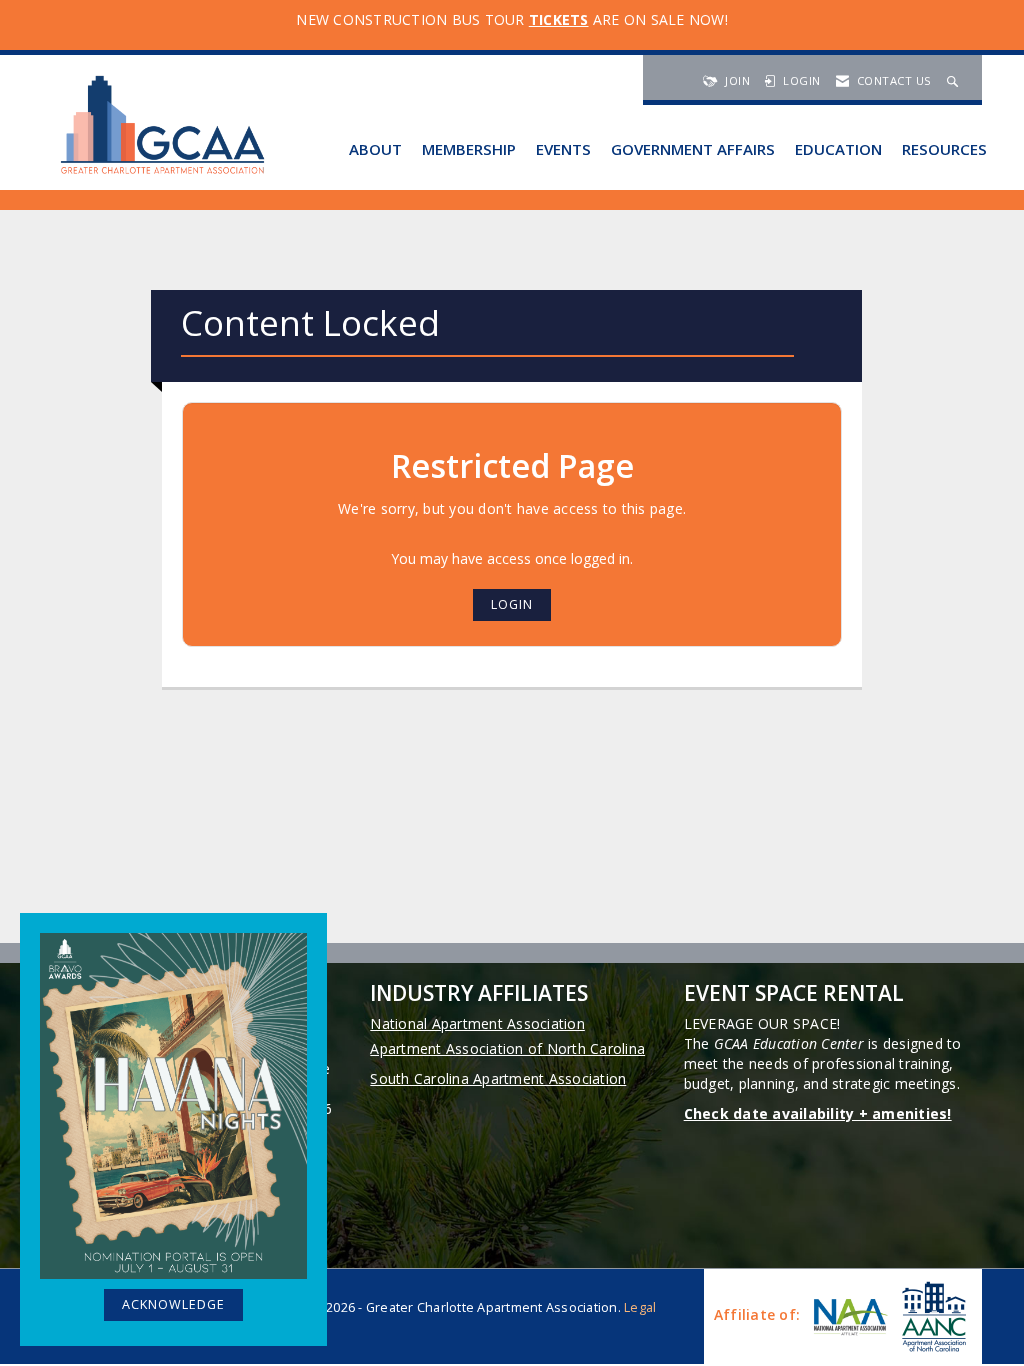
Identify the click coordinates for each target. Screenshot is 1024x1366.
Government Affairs (693, 149)
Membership (469, 149)
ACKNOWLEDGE (173, 1304)
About (375, 149)
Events (563, 149)
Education (838, 149)
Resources (944, 149)
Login (512, 604)
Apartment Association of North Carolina (507, 1048)
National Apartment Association (477, 1023)
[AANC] (932, 1316)
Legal (640, 1307)
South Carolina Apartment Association (498, 1078)
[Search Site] (955, 80)
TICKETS (559, 19)
